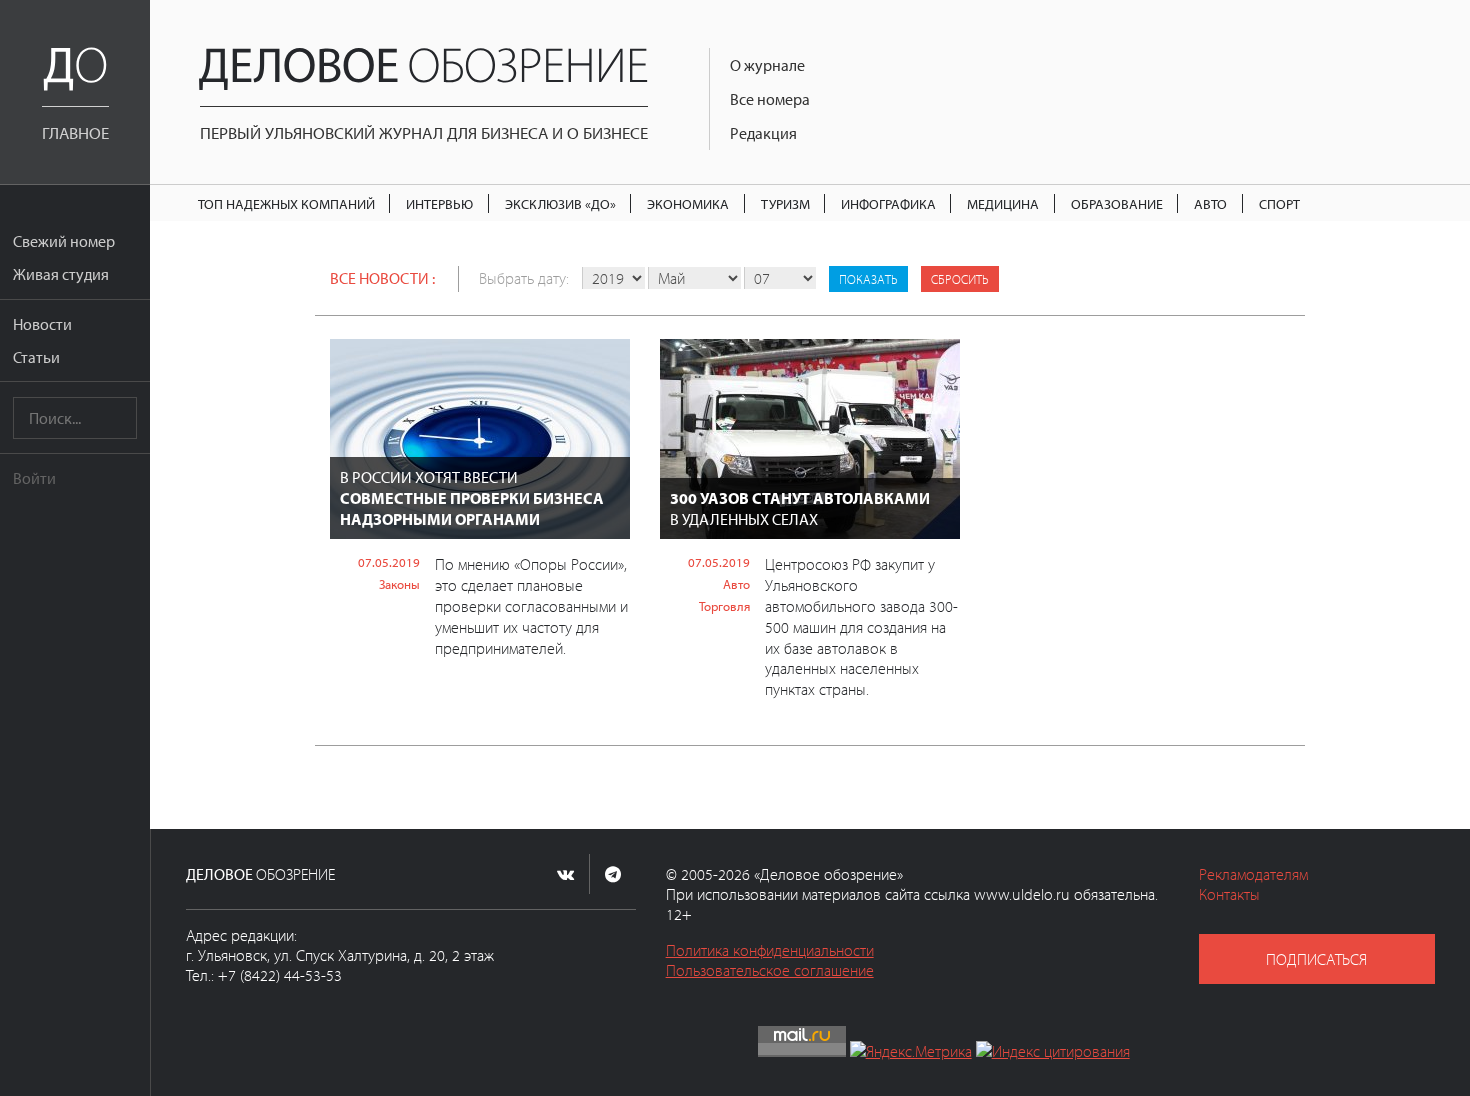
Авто (1210, 203)
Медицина (1003, 203)
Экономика (688, 203)
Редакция (763, 133)
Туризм (785, 203)
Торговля (724, 606)
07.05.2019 (389, 562)
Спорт (1279, 203)
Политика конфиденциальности (770, 950)
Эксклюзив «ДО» (560, 203)
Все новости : (382, 278)
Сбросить (960, 279)
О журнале (767, 65)
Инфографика (888, 203)
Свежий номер (64, 241)
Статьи (36, 357)
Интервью (439, 203)
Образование (1117, 203)
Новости (42, 324)
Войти (34, 478)
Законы (399, 584)
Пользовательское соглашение (770, 970)
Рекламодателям (1253, 874)
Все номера (770, 99)
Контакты (1229, 894)
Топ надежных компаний (286, 203)
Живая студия (61, 274)
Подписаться (1316, 959)
